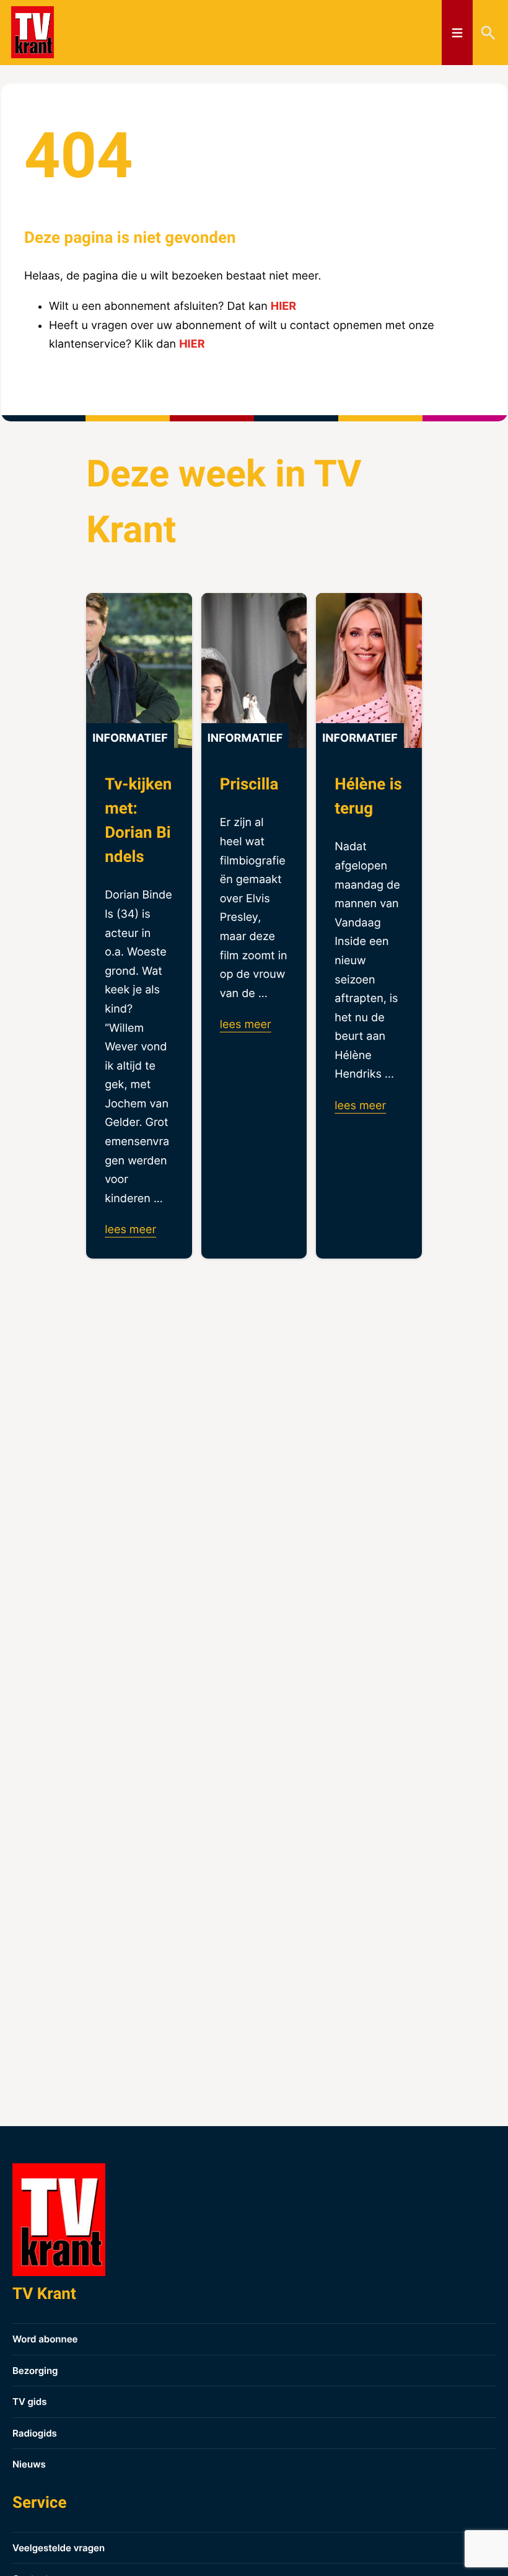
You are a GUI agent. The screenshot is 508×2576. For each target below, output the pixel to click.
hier (283, 306)
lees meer (130, 1230)
